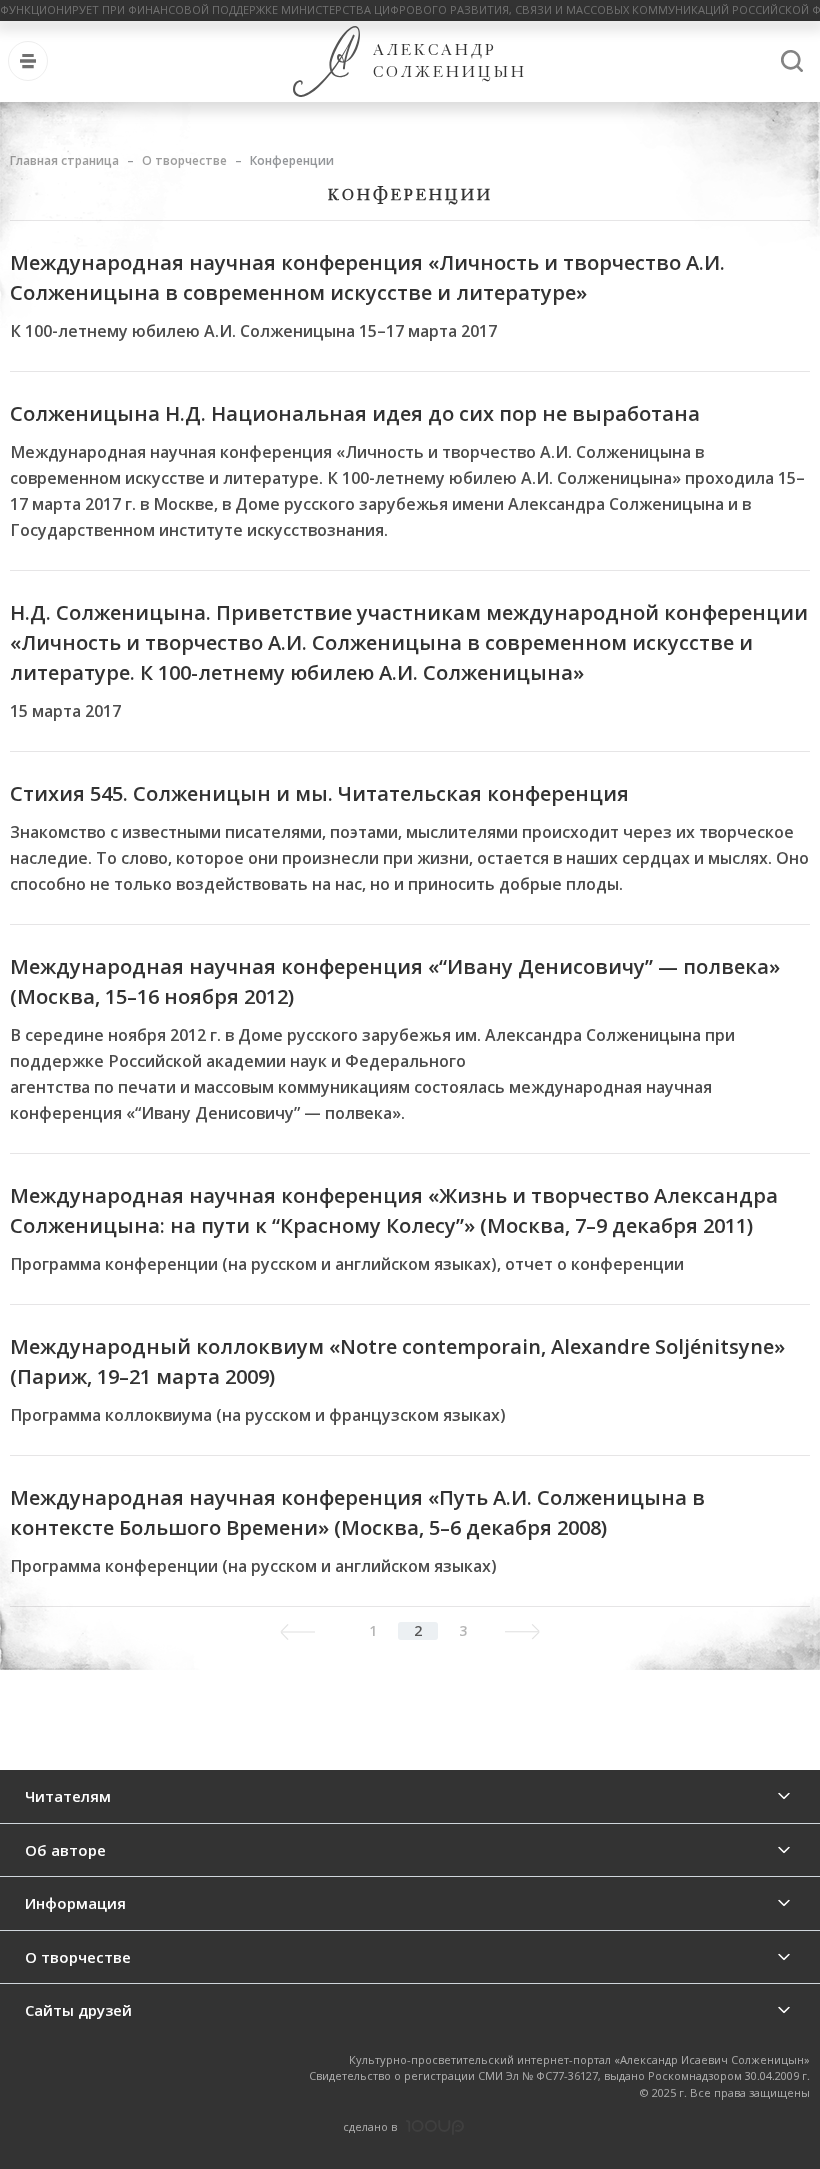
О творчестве (184, 160)
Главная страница (64, 160)
